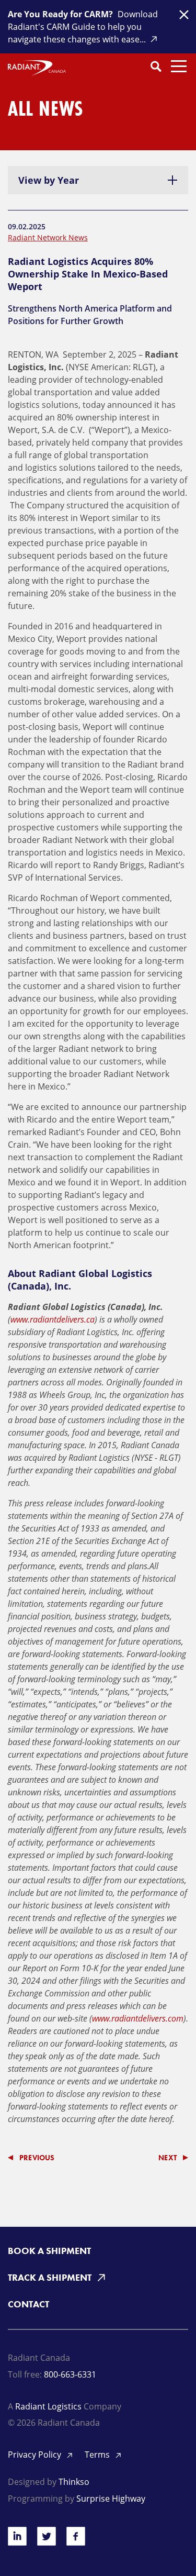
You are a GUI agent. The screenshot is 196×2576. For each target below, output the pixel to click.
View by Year (49, 180)
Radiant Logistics (48, 2406)
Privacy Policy (36, 2455)
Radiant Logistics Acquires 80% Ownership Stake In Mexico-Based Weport (88, 274)
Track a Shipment (51, 2277)
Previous (37, 2158)
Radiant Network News (48, 237)
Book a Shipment (49, 2251)
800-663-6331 (70, 2374)
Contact (28, 2304)
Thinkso (74, 2482)
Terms (98, 2455)
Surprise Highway (111, 2499)
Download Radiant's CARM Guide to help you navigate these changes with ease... (83, 27)
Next (168, 2158)
